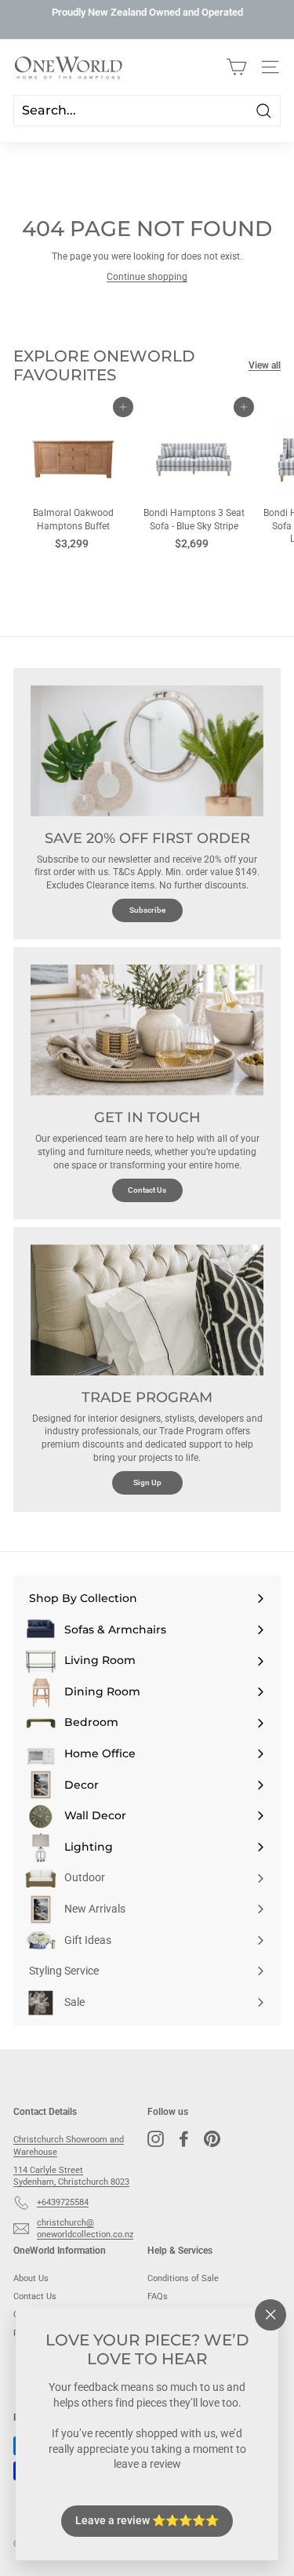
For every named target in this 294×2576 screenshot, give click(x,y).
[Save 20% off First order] (147, 751)
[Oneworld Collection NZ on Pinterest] (212, 2139)
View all (265, 365)
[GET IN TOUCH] (147, 1030)
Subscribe (147, 910)
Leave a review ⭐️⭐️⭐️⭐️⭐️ (147, 2520)
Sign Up (147, 1482)
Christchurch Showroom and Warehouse (69, 2145)
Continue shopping (147, 277)
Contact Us (147, 1190)
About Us (31, 2278)
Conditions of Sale (183, 2278)
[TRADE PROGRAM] (147, 1310)
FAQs (158, 2296)
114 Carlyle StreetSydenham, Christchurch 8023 (71, 2176)
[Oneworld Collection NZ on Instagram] (156, 2139)
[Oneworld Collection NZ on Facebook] (184, 2139)
